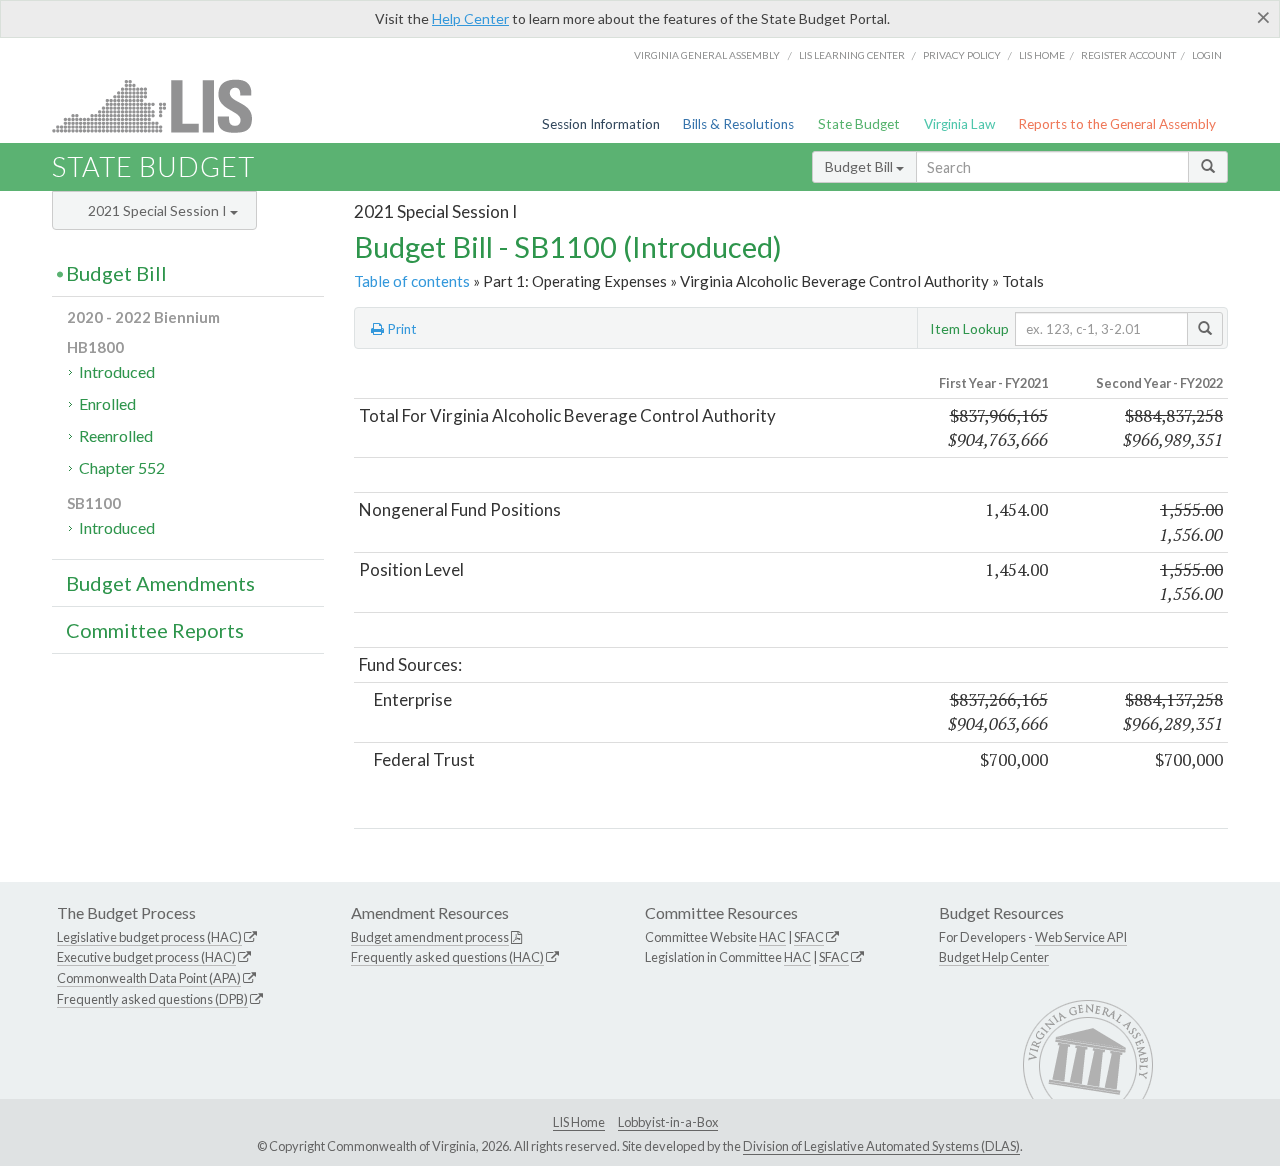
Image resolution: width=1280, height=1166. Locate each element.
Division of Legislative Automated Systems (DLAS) (881, 1146)
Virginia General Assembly (707, 55)
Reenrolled (116, 435)
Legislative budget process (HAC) (149, 937)
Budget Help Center (994, 957)
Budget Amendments (160, 583)
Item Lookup (969, 328)
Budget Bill (860, 166)
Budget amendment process (430, 937)
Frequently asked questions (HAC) (447, 957)
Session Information (601, 124)
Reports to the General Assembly (1117, 124)
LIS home (1042, 55)
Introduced (117, 371)
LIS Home (579, 1122)
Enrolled (107, 403)
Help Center (470, 18)
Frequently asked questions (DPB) (152, 999)
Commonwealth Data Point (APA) (149, 978)
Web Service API (1081, 937)
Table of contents (412, 281)
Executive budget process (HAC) (146, 957)
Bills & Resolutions (738, 124)
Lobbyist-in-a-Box (668, 1122)
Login (1207, 55)
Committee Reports (155, 630)
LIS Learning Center (852, 55)
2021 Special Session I (159, 210)
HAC (772, 937)
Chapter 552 (122, 467)
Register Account (1128, 55)
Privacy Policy (962, 55)
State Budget (859, 124)
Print (400, 329)
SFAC (809, 937)
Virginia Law (959, 124)
